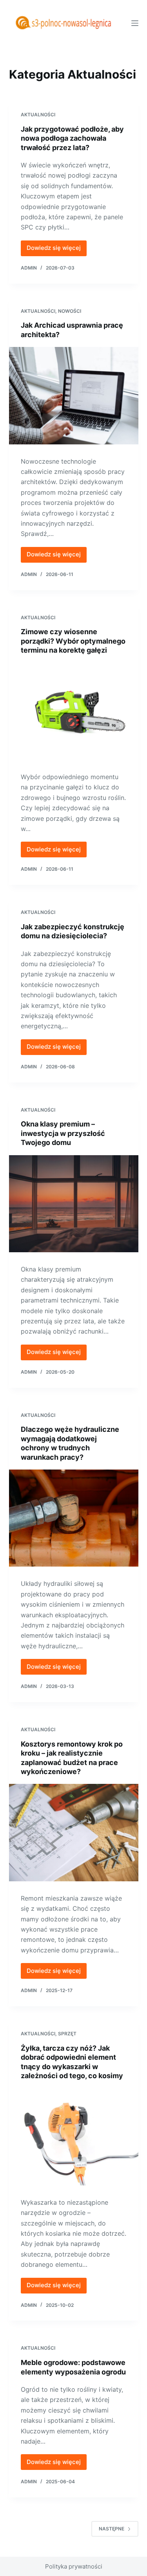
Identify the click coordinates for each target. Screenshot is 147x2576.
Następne (112, 2529)
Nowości (70, 311)
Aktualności (38, 115)
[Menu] (135, 23)
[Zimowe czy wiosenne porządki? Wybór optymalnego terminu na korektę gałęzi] (74, 711)
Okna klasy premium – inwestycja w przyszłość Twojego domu (63, 1133)
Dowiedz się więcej (57, 250)
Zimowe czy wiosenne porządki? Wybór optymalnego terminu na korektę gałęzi (73, 641)
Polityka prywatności (74, 2566)
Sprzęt (67, 2034)
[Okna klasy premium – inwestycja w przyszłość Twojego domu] (74, 1204)
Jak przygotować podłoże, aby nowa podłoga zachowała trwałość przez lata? (72, 138)
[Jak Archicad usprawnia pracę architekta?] (74, 396)
